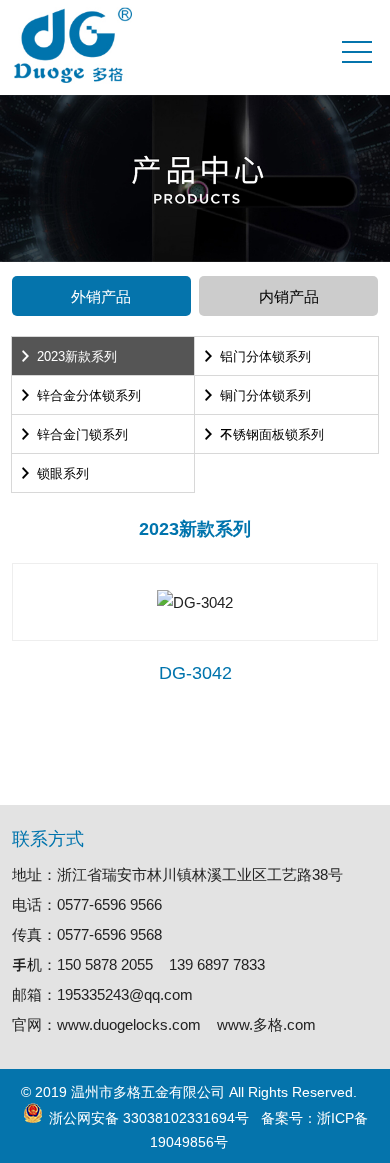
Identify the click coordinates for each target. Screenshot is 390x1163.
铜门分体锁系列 (265, 394)
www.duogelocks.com (129, 1024)
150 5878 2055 (105, 964)
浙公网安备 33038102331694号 (149, 1117)
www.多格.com (266, 1024)
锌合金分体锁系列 (89, 394)
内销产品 (289, 296)
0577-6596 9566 (109, 904)
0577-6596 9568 (109, 934)
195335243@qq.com (125, 994)
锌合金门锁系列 (82, 433)
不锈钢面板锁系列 (272, 433)
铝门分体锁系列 (265, 355)
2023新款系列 (77, 355)
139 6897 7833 (217, 964)
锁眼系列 (63, 472)
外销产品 (101, 296)
